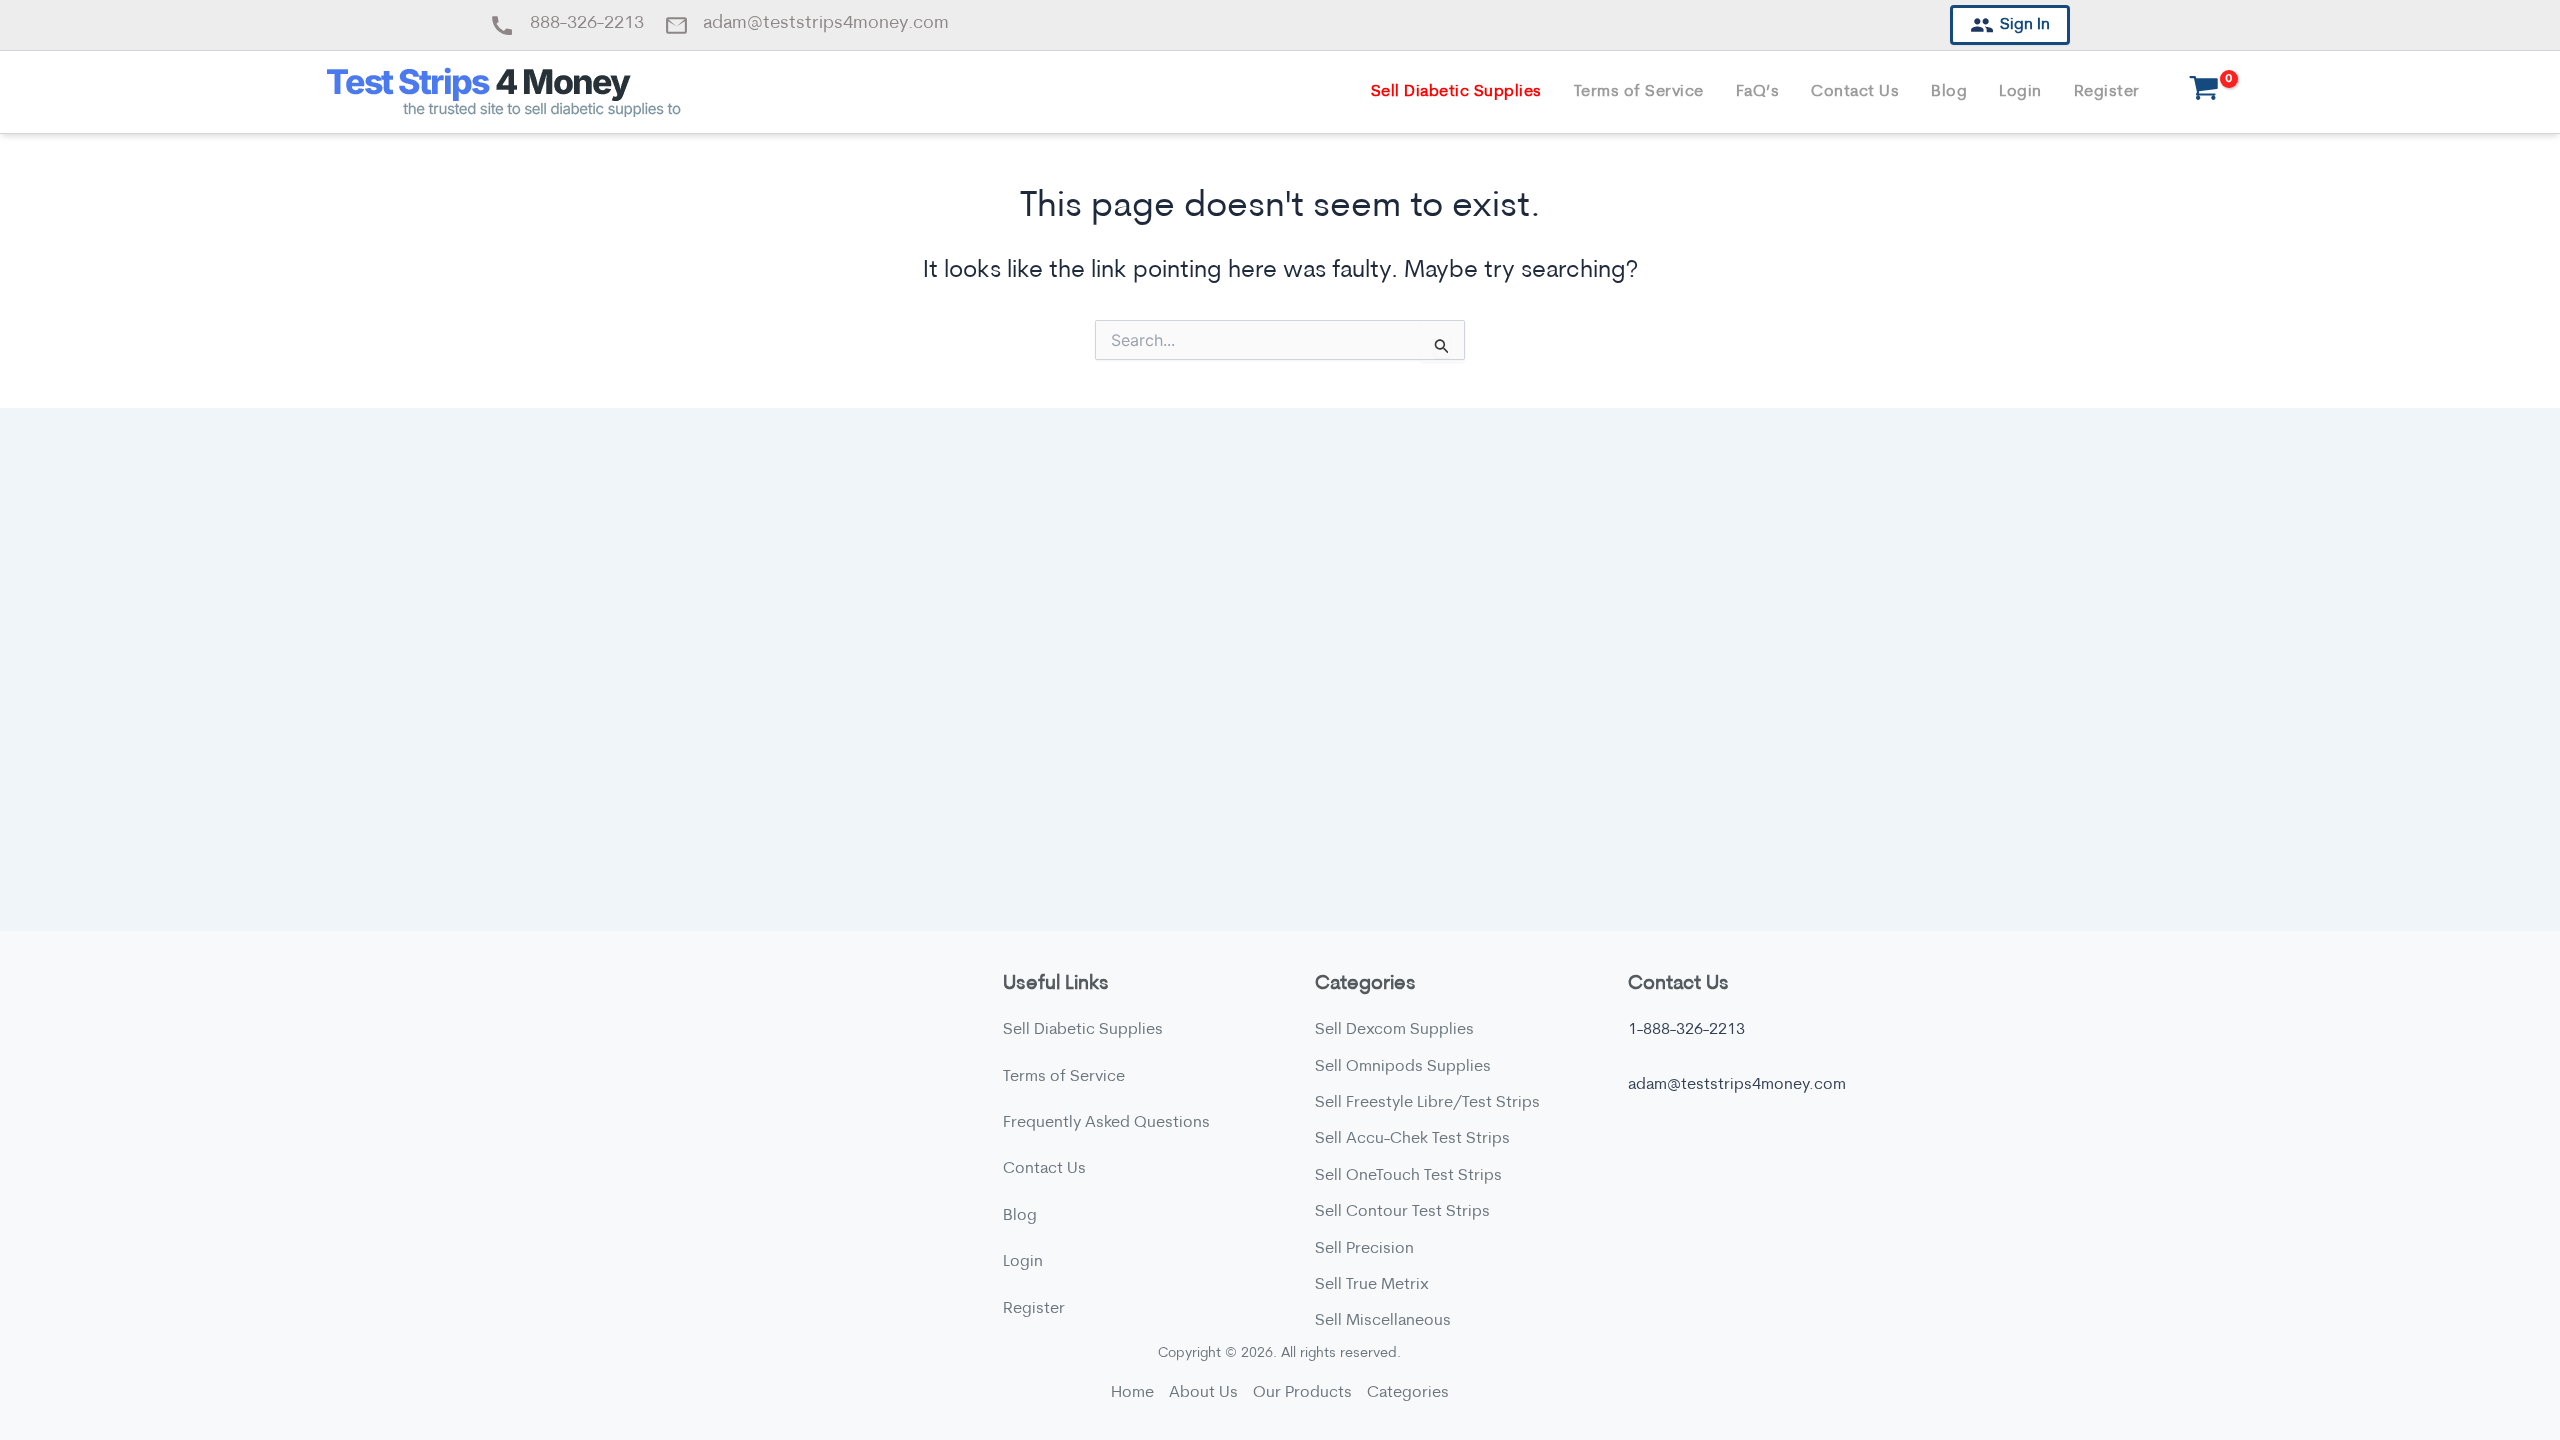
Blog (1949, 92)
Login (2020, 92)
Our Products (1302, 1393)
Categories (1408, 1393)
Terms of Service (1639, 92)
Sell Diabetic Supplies (1456, 92)
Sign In (2025, 25)
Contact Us (1855, 92)
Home (1132, 1393)
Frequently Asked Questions (1106, 1123)
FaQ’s (1758, 92)
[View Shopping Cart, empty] (2204, 92)
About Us (1203, 1393)
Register (2107, 92)
